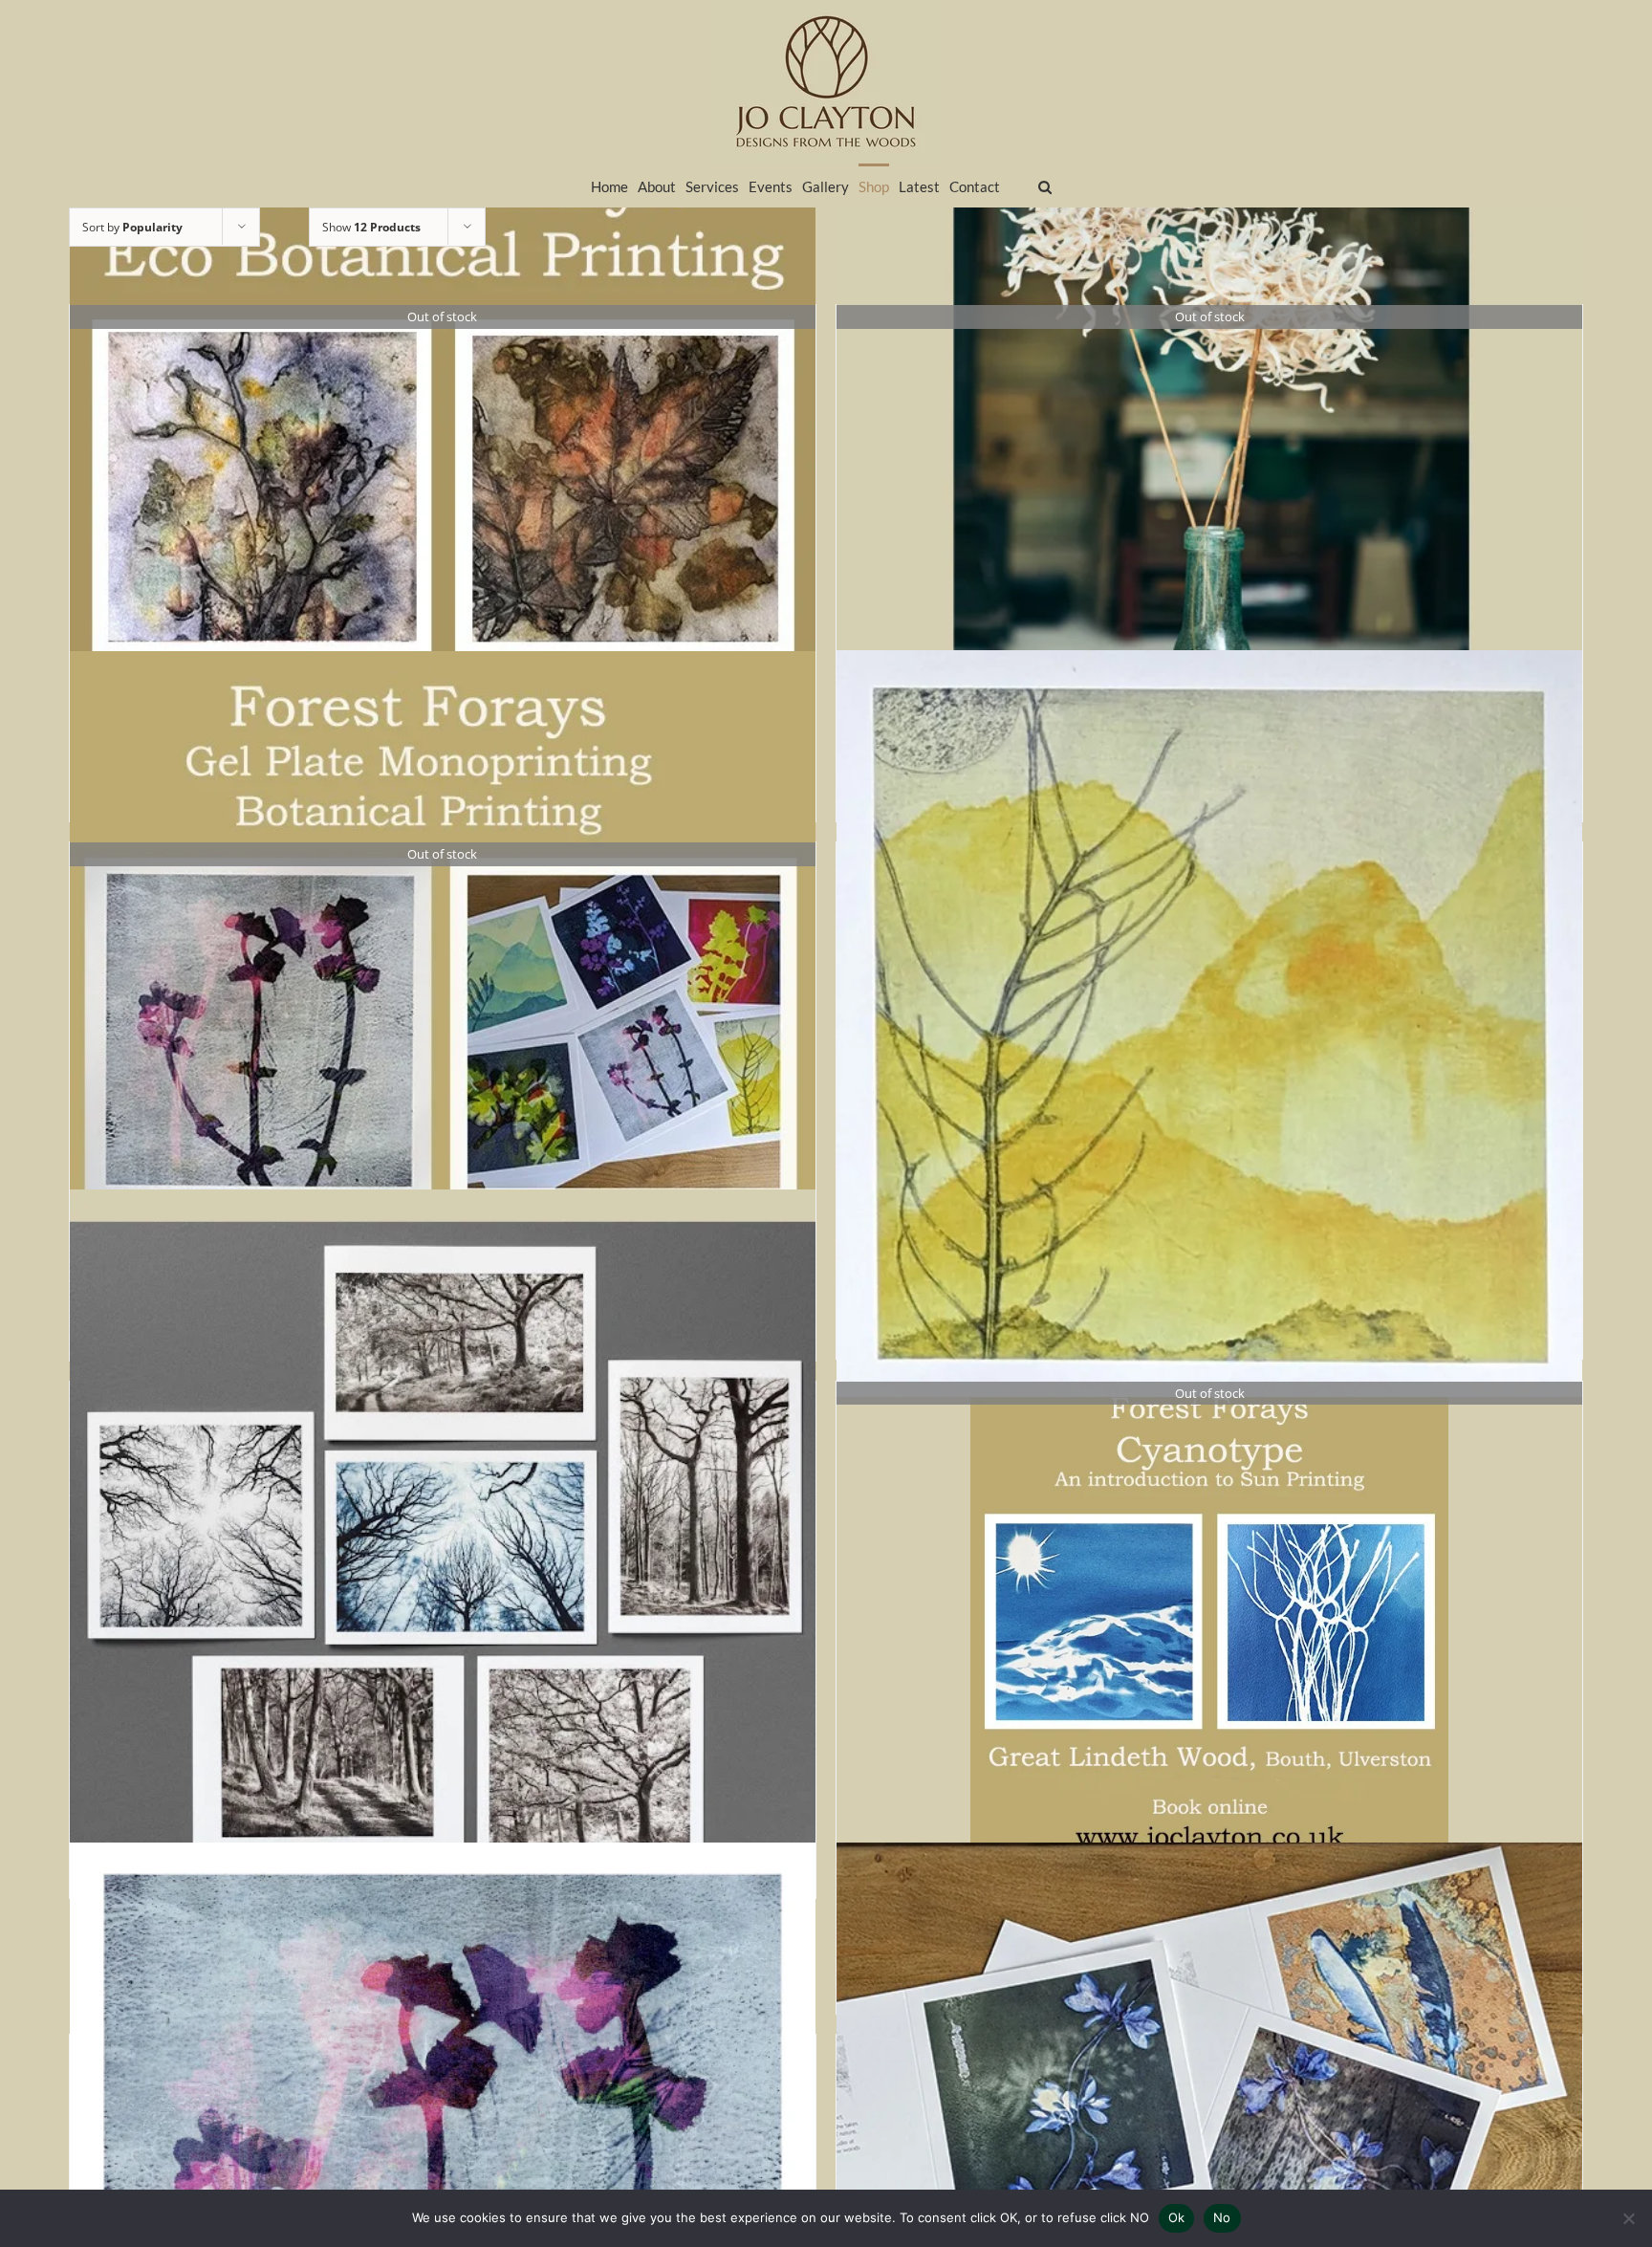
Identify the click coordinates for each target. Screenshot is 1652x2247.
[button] (1045, 185)
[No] (1628, 2218)
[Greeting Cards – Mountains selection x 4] (1209, 1024)
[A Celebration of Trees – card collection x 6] (443, 1563)
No (1222, 2217)
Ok (1177, 2217)
